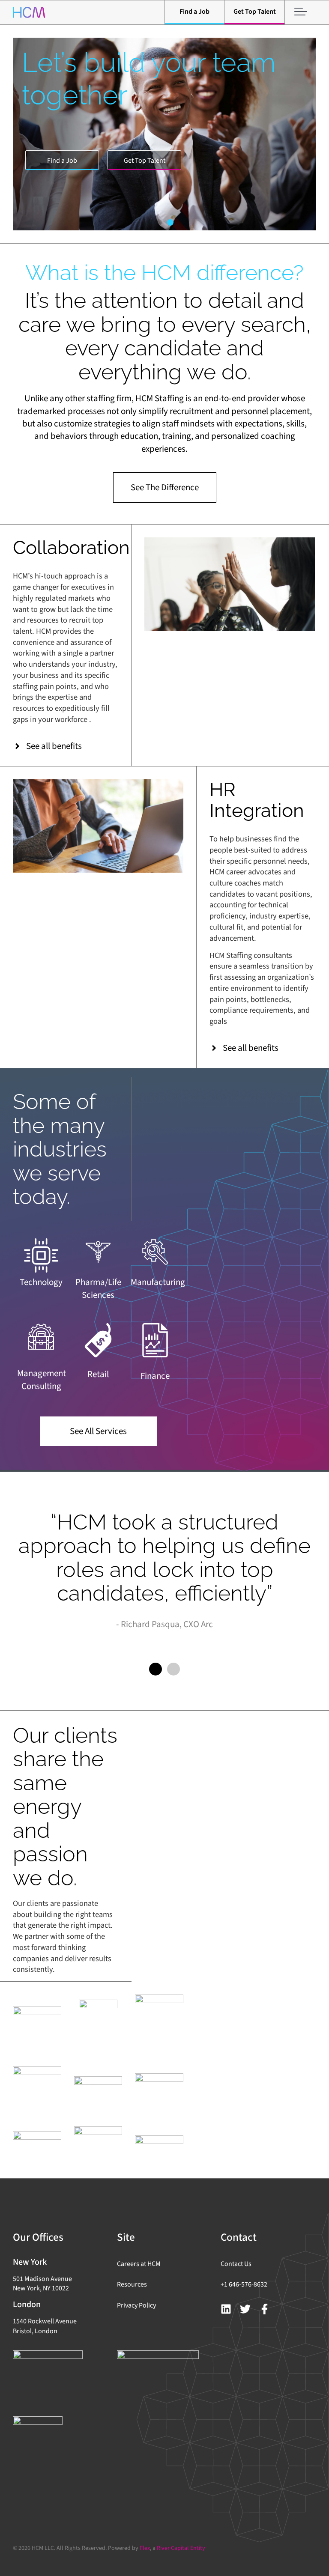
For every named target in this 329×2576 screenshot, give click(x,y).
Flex (145, 2548)
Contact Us (236, 2264)
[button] (159, 222)
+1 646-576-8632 (244, 2284)
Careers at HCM (139, 2264)
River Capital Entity (181, 2548)
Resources (132, 2284)
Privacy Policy (136, 2305)
